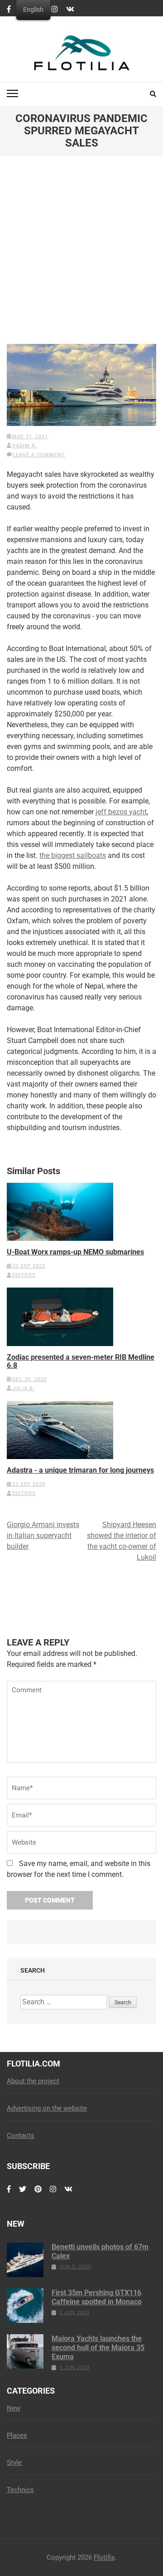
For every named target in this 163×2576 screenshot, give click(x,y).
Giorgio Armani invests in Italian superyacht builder (43, 1535)
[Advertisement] (81, 257)
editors (24, 1275)
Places (17, 2435)
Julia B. (24, 1388)
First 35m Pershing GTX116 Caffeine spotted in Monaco (97, 2297)
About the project (33, 2081)
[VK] (70, 10)
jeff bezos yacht (121, 812)
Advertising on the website (47, 2108)
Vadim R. (25, 446)
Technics (20, 2490)
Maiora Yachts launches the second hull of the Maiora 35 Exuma (98, 2348)
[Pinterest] (38, 2194)
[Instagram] (54, 10)
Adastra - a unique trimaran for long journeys (80, 1470)
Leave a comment (39, 455)
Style (14, 2463)
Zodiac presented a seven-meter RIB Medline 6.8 (81, 1361)
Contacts (21, 2135)
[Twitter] (23, 2194)
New (14, 2408)
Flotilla (104, 2557)
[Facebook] (9, 10)
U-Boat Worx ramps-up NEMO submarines (75, 1252)
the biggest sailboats (73, 855)
